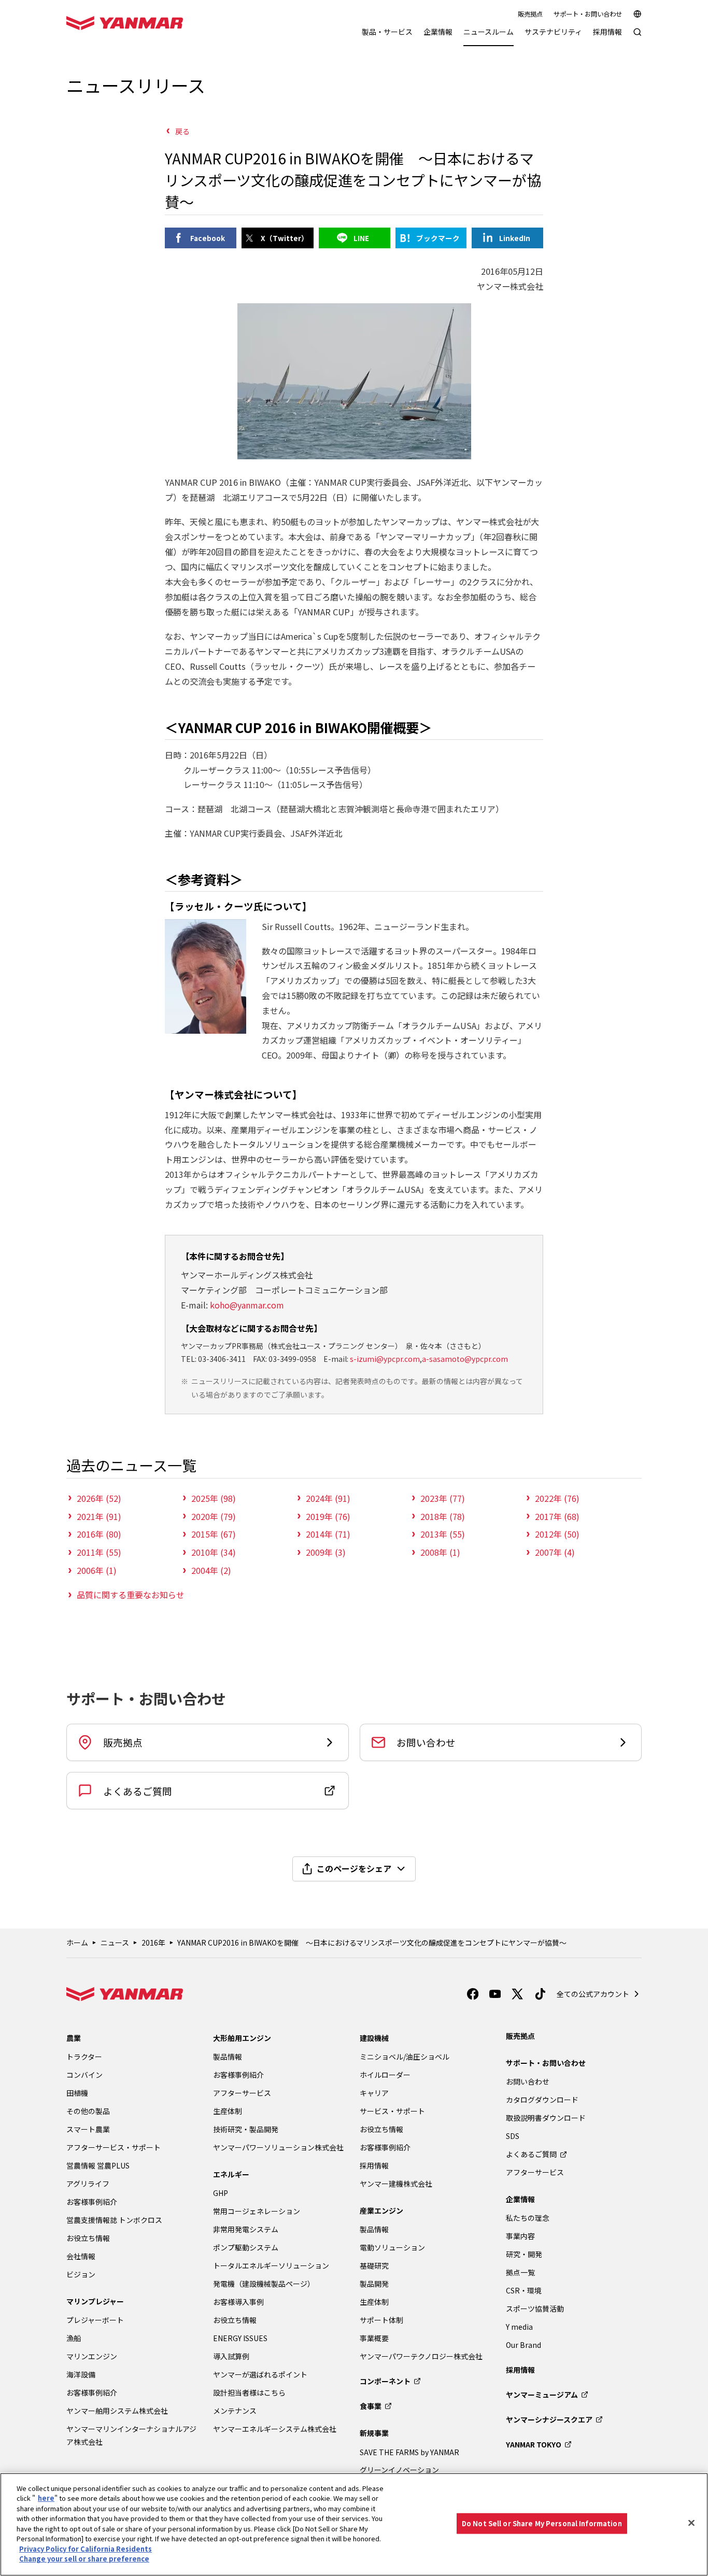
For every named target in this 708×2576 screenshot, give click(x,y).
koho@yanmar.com (247, 1305)
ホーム (77, 1942)
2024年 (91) (328, 1498)
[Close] (691, 2523)
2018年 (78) (443, 1516)
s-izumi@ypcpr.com (385, 1359)
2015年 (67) (214, 1534)
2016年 (153, 1942)
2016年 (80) (99, 1534)
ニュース (115, 1942)
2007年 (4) (555, 1552)
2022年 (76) (557, 1498)
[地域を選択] (638, 14)
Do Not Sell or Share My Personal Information (542, 2523)
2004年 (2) (211, 1570)
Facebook (208, 238)
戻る (182, 131)
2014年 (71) (328, 1534)
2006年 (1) (97, 1570)
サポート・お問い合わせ (588, 14)
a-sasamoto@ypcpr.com (465, 1359)
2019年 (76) (328, 1516)
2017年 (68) (557, 1516)
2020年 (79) (214, 1516)
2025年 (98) (214, 1498)
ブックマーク (438, 238)
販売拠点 (530, 14)
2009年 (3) (326, 1552)
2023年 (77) (443, 1498)
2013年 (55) (443, 1534)
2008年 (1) (440, 1552)
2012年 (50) (557, 1534)
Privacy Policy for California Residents (86, 2549)
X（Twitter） (285, 238)
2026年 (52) (99, 1498)
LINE (361, 238)
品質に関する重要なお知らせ (131, 1595)
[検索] (638, 37)
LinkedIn (515, 238)
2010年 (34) (214, 1552)
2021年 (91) (99, 1516)
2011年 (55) (99, 1552)
